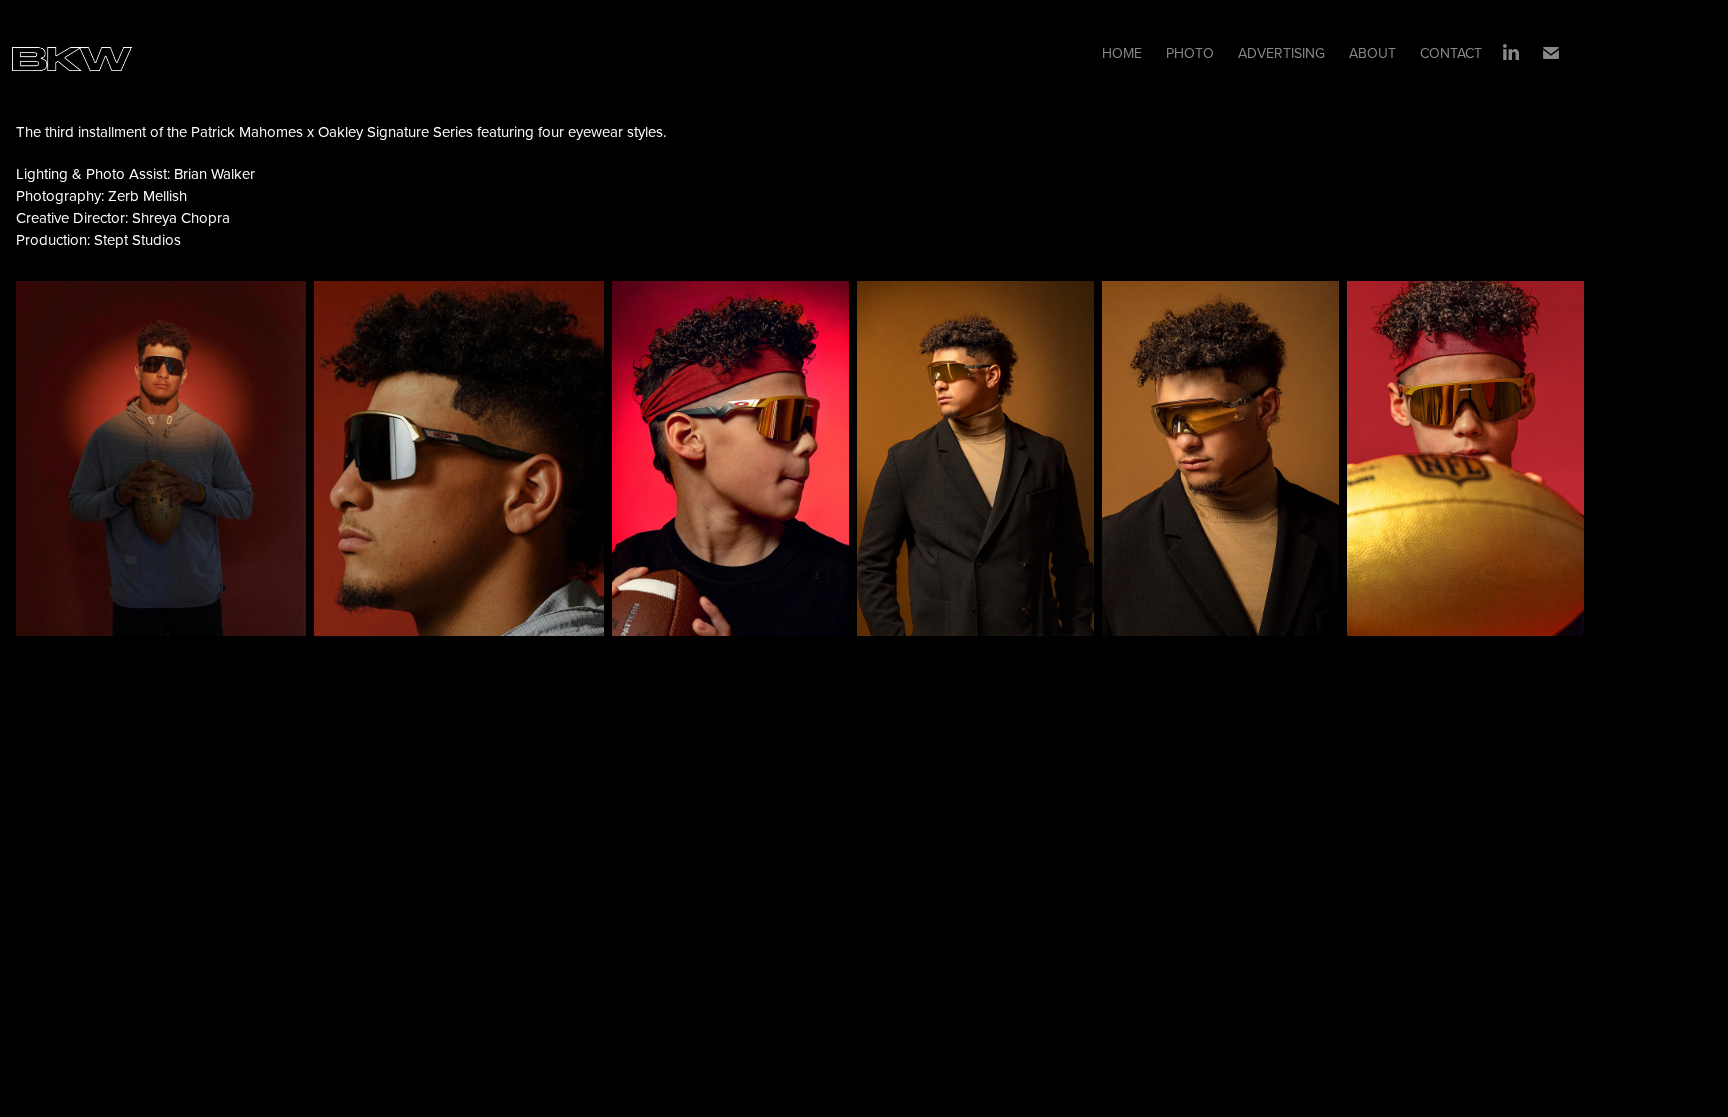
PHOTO (1190, 53)
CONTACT (1451, 53)
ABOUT (1372, 53)
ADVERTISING (1281, 53)
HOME (1122, 53)
